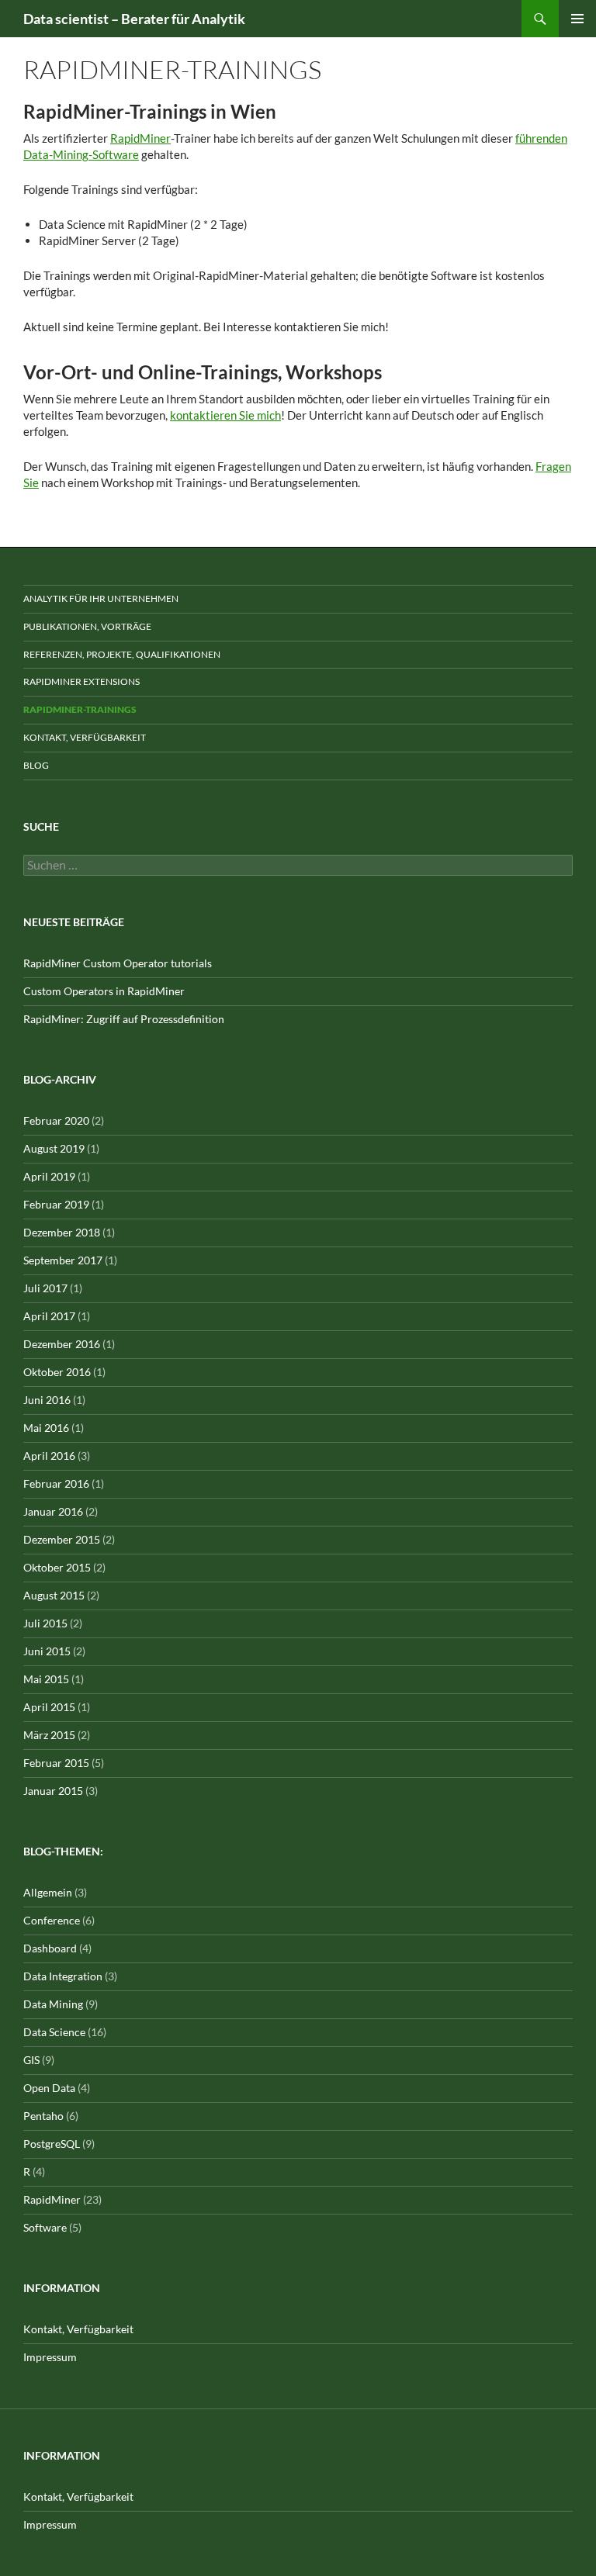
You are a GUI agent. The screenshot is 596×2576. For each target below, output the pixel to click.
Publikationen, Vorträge (87, 626)
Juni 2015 (47, 1651)
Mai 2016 (46, 1428)
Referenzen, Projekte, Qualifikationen (122, 654)
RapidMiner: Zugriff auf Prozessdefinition (124, 1019)
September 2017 (63, 1260)
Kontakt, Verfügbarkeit (85, 737)
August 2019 (54, 1148)
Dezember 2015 (62, 1539)
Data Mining (53, 2004)
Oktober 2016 (57, 1372)
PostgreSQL (52, 2144)
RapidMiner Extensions (81, 681)
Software (45, 2227)
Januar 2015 (53, 1791)
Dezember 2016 (62, 1344)
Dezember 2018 (62, 1232)
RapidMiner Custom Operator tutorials (118, 963)
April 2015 (49, 1707)
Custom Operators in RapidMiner (104, 991)
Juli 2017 (45, 1288)
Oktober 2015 (57, 1567)
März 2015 (49, 1735)
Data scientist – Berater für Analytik (134, 19)
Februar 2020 (56, 1120)
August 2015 (54, 1595)
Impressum (50, 2357)
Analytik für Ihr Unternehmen (101, 598)
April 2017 (49, 1316)
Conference (52, 1920)
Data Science (54, 2032)
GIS (31, 2060)
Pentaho (43, 2116)
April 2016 (49, 1456)
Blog (36, 765)
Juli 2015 (45, 1623)
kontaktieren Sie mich (225, 415)
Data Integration (63, 1976)
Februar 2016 (56, 1483)
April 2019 (49, 1176)
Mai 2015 (46, 1679)
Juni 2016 (47, 1400)
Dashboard (50, 1948)
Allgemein (48, 1892)
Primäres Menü (577, 19)
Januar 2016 (53, 1511)
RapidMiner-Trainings (80, 709)
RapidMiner (140, 138)
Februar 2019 (56, 1204)
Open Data (49, 2088)
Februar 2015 (56, 1763)
